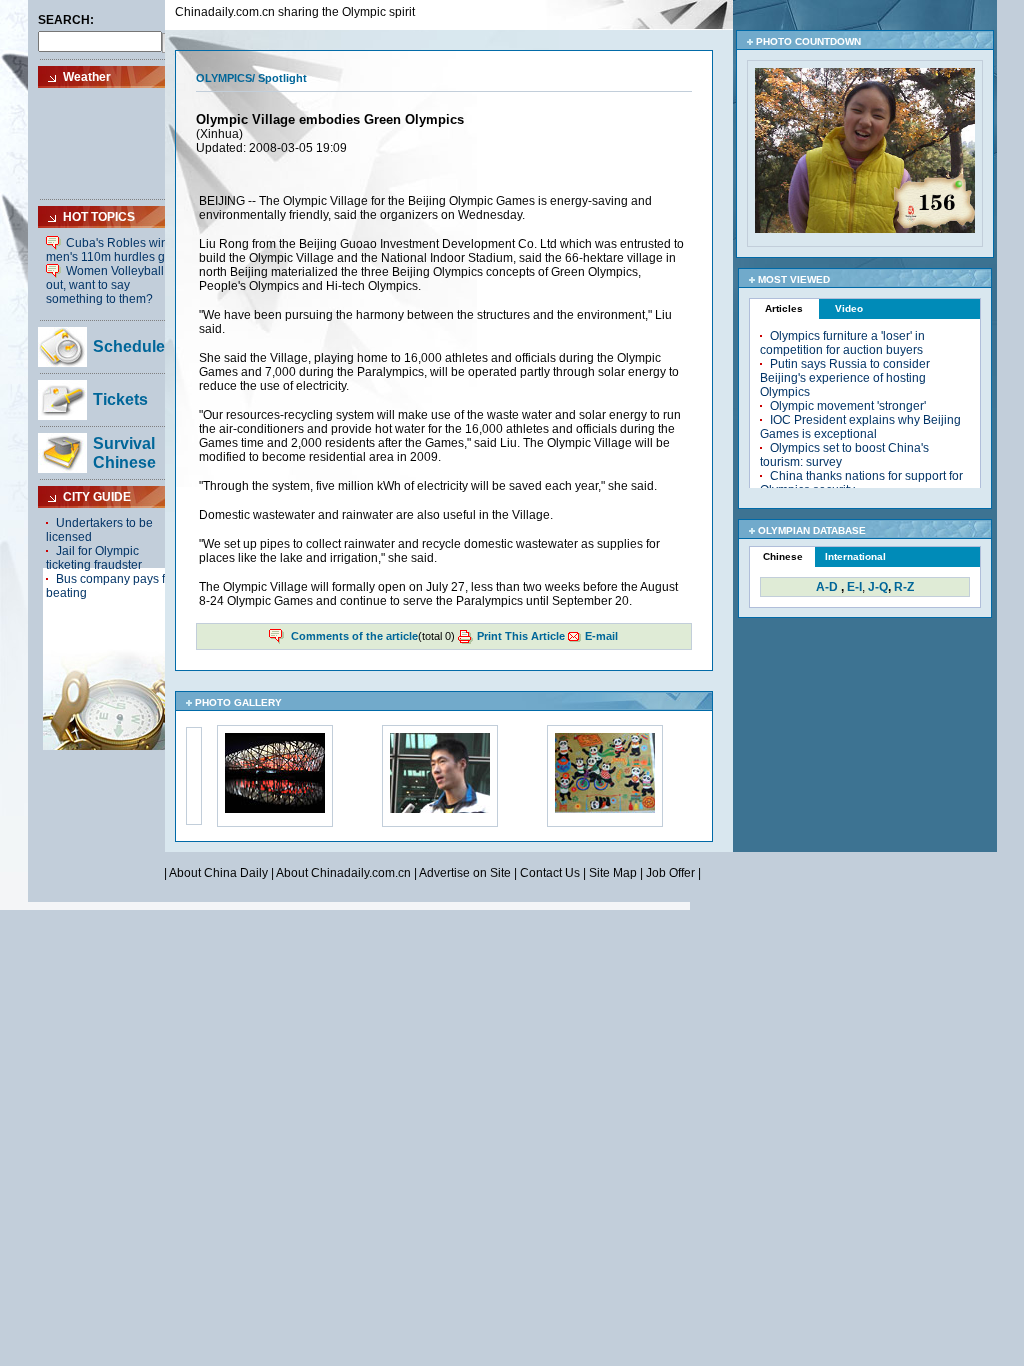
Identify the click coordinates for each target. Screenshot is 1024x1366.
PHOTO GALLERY (238, 702)
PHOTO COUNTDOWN (808, 41)
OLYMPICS (224, 78)
